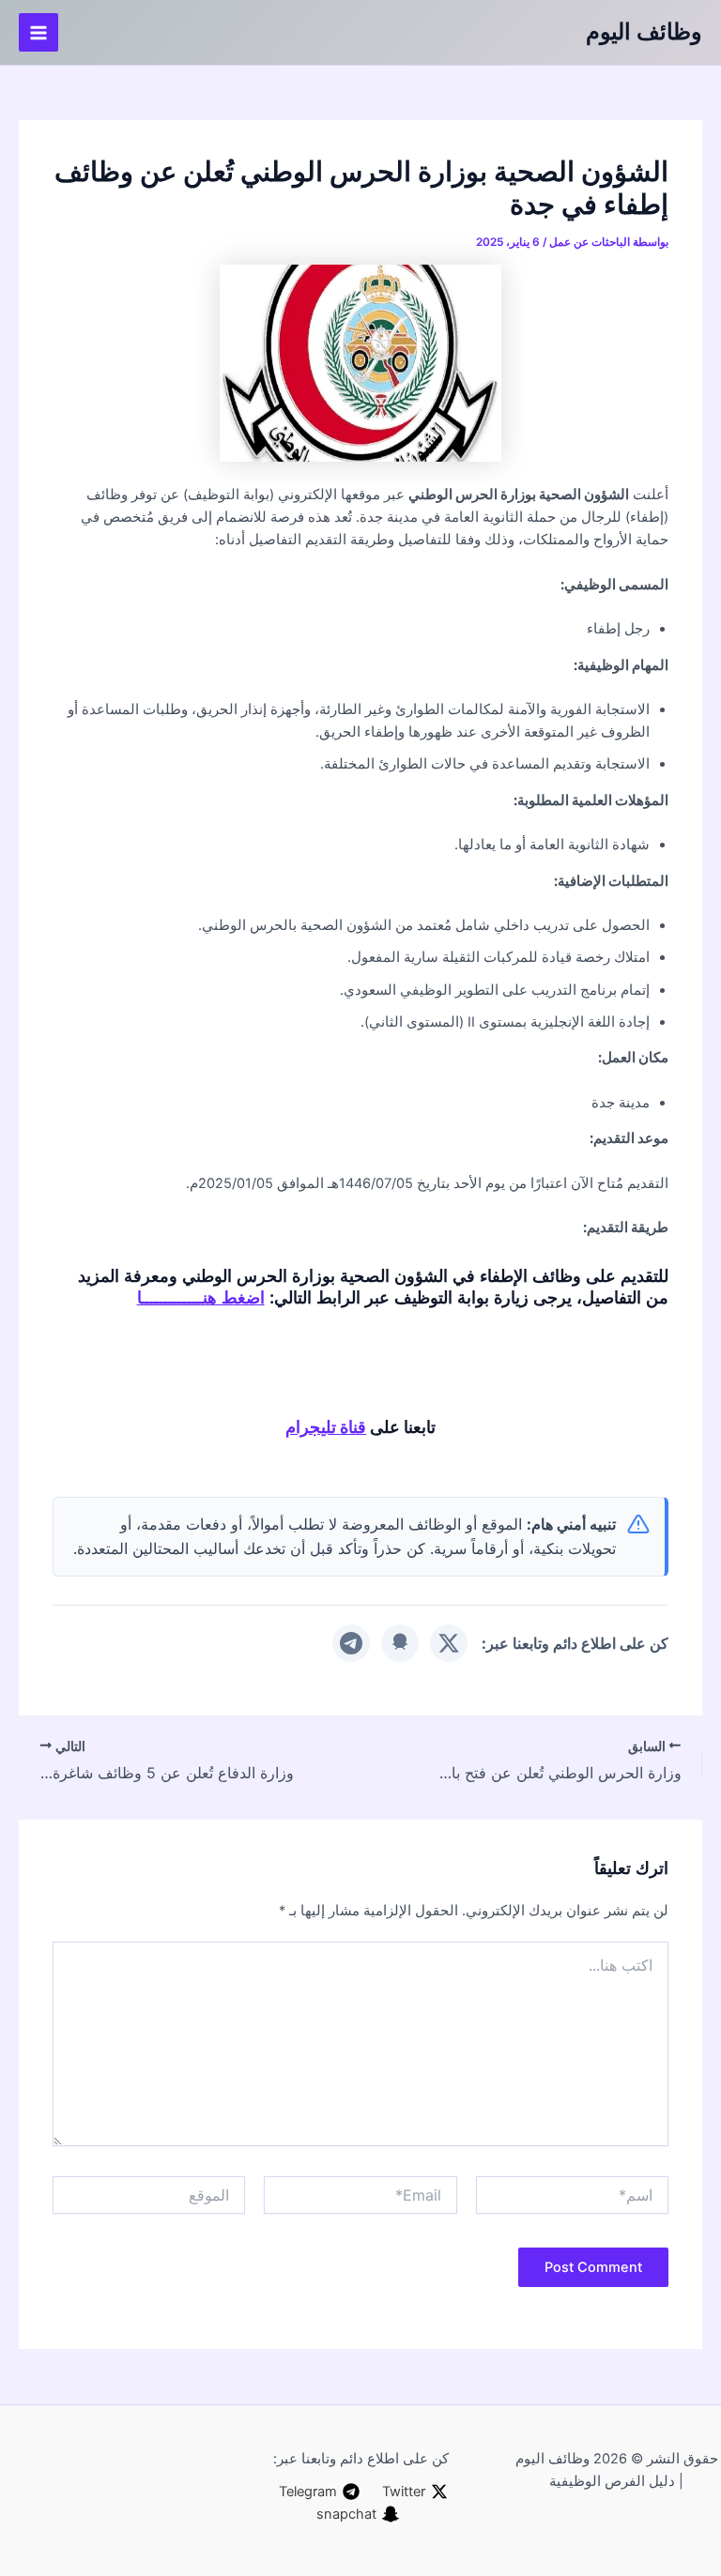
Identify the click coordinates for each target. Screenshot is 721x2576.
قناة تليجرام (326, 1426)
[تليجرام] (351, 1643)
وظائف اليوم (644, 31)
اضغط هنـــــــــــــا (201, 1297)
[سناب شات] (400, 1643)
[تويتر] (449, 1643)
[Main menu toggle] (38, 33)
